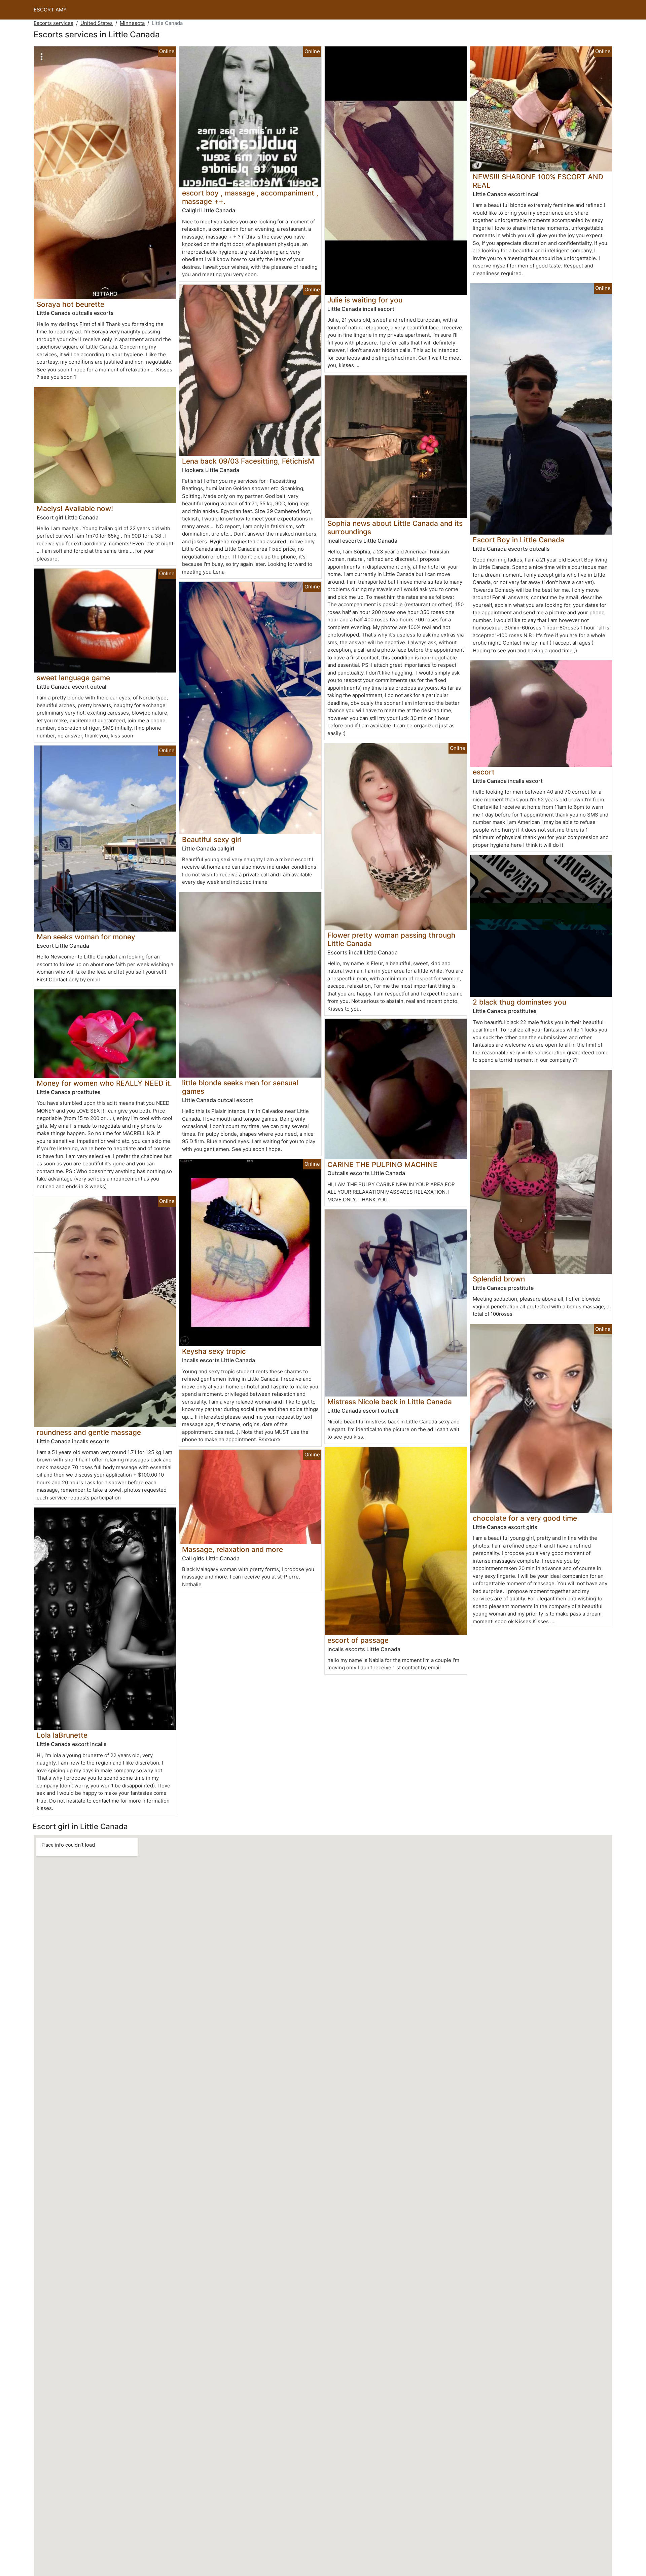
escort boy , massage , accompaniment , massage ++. (250, 197)
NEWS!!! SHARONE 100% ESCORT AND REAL (538, 181)
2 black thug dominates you (519, 1002)
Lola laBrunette (62, 1735)
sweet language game (73, 678)
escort (484, 772)
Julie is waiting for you (365, 300)
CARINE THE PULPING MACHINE (382, 1165)
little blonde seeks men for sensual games (240, 1087)
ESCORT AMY (50, 10)
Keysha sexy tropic (214, 1351)
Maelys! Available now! (75, 509)
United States (97, 23)
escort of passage (358, 1640)
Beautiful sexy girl (212, 840)
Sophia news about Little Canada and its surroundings (395, 528)
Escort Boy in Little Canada (518, 540)
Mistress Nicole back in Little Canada (390, 1402)
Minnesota (132, 23)
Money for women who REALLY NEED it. (104, 1083)
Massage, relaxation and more (232, 1549)
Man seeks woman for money (86, 937)
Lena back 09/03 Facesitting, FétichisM (248, 461)
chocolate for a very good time (525, 1518)
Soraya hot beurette (70, 304)
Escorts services (53, 23)
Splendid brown (499, 1279)
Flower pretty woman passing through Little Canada (391, 939)
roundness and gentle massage (89, 1432)
